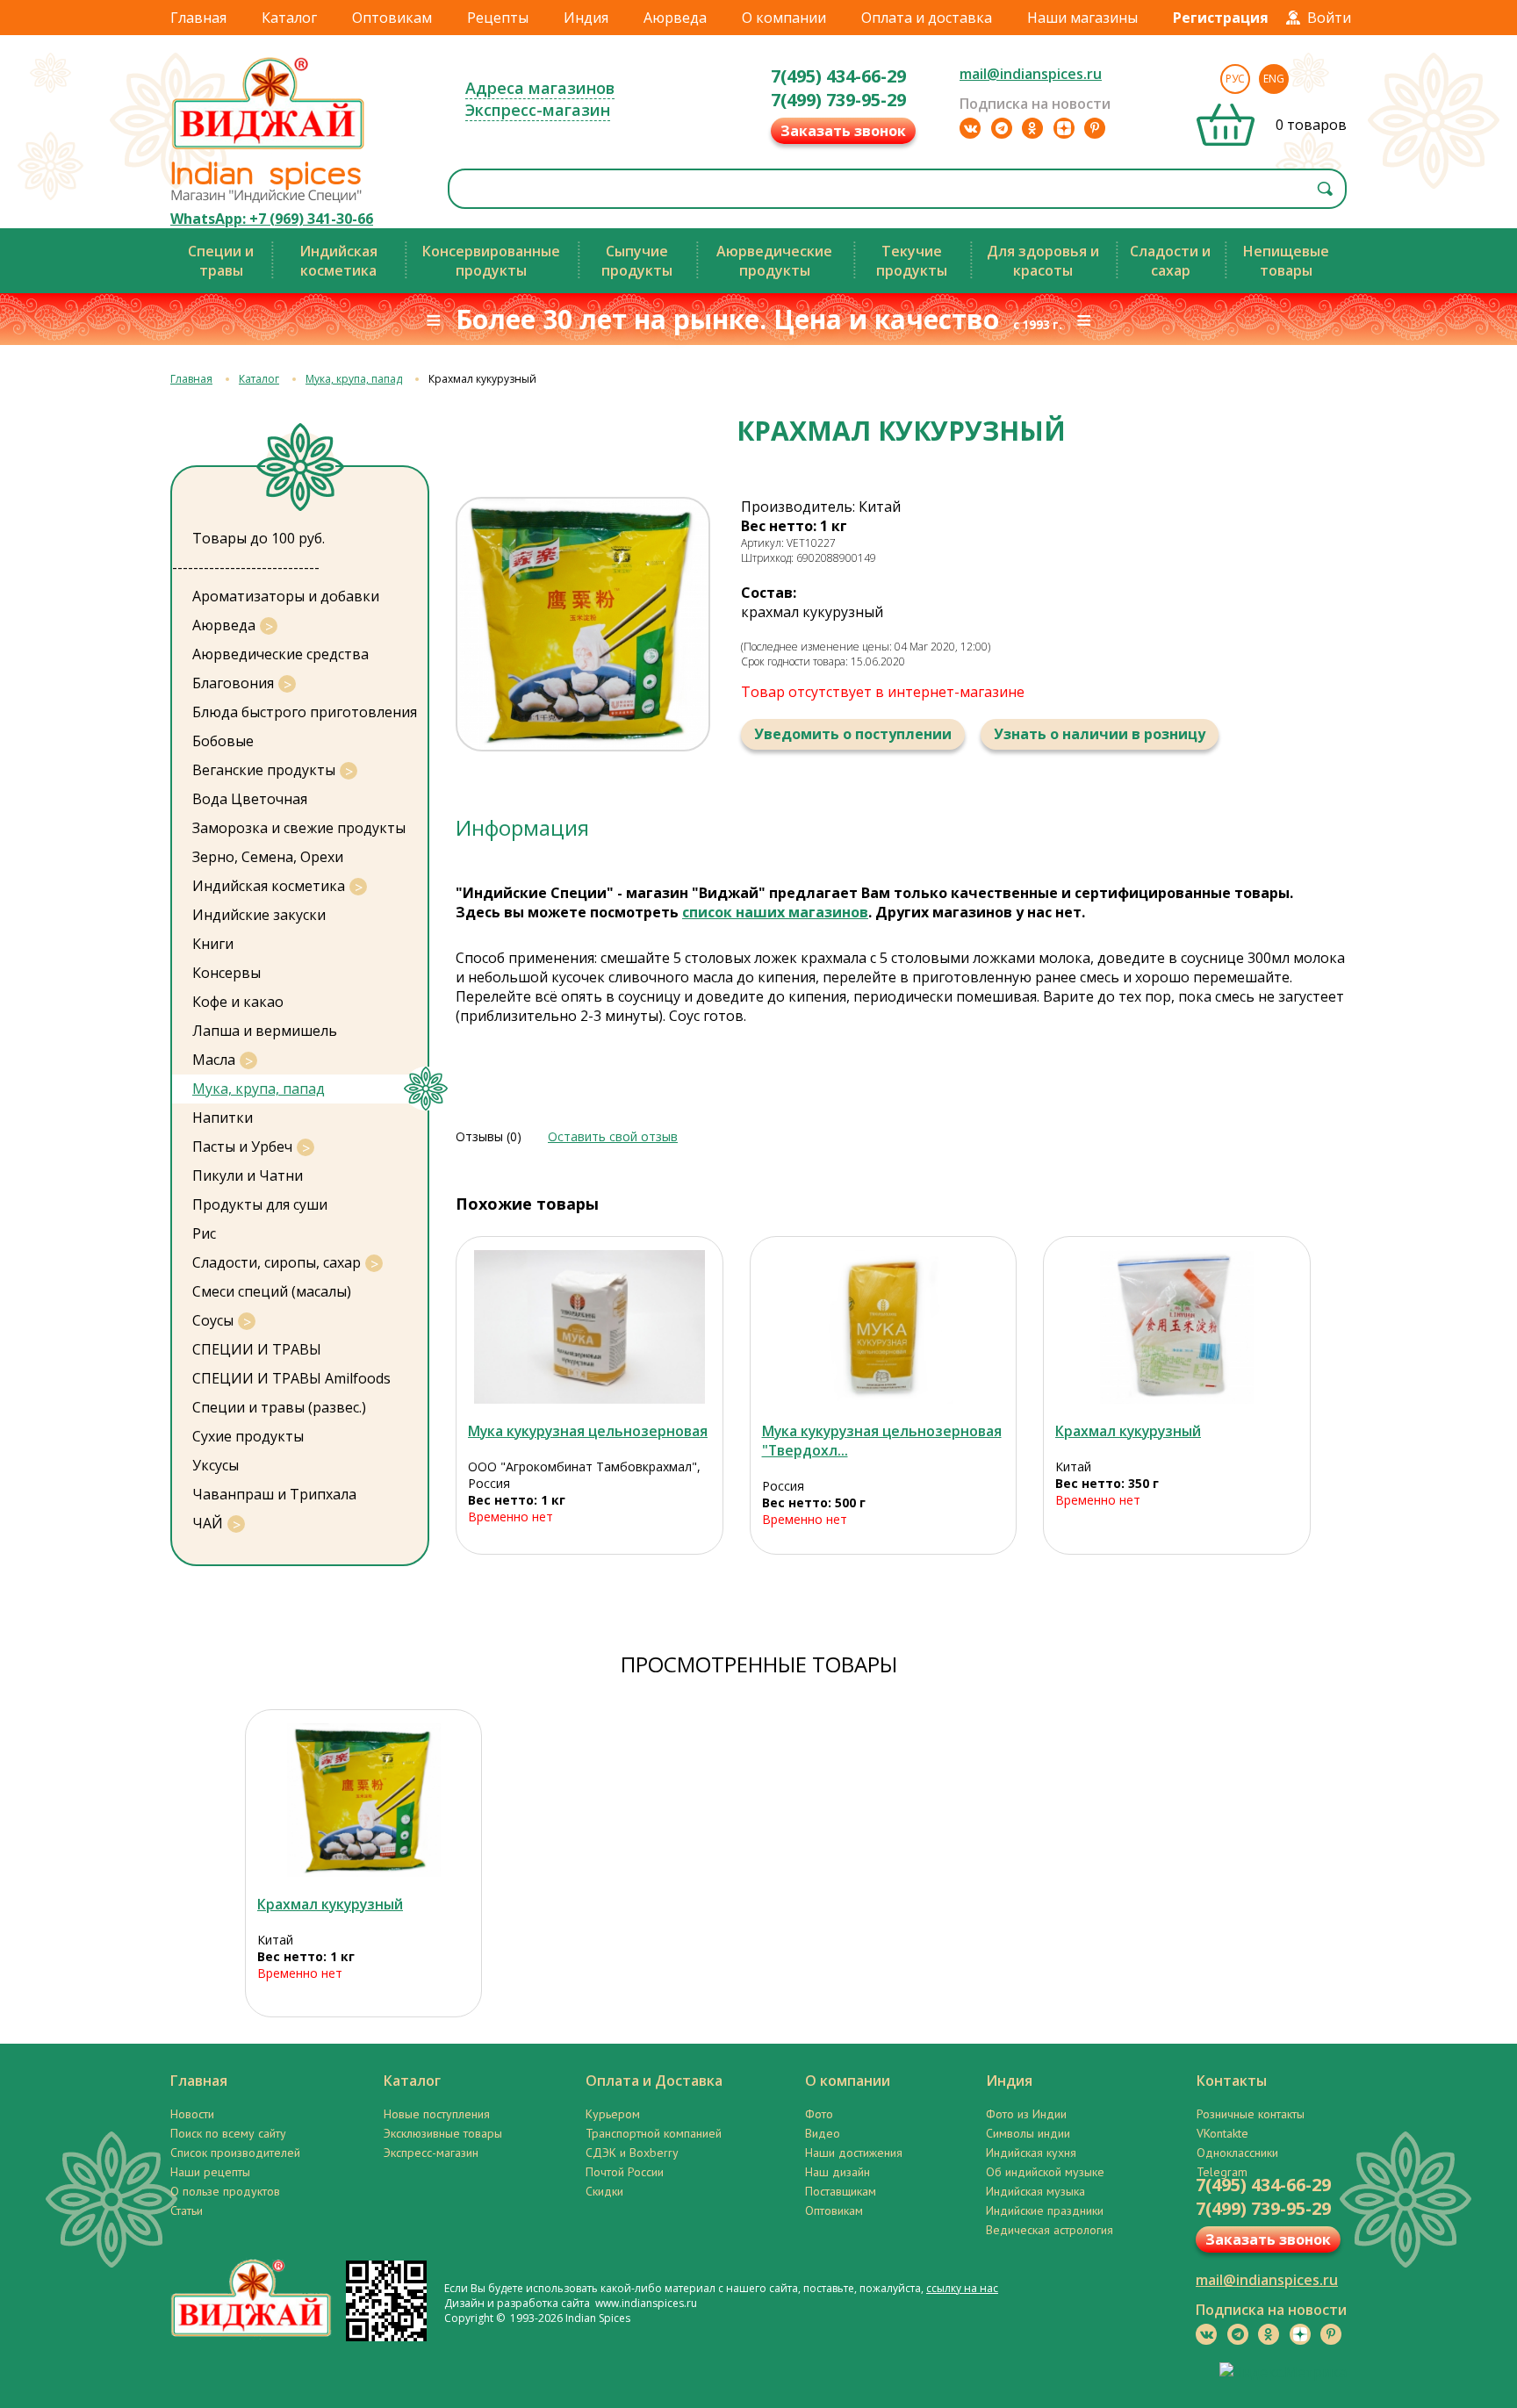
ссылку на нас (962, 2288)
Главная (198, 18)
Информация (522, 827)
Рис (204, 1233)
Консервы (226, 973)
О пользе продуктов (225, 2191)
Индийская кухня (1031, 2153)
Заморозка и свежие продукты (299, 828)
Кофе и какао (238, 1002)
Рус (1235, 79)
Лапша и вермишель (265, 1031)
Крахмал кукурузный (1128, 1431)
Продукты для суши (260, 1204)
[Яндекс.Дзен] (1064, 128)
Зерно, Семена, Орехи (268, 857)
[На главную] (269, 148)
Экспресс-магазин (538, 110)
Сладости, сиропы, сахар (277, 1262)
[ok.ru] (1032, 128)
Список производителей (235, 2153)
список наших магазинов (775, 912)
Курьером (613, 2114)
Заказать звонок (843, 131)
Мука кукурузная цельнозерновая (588, 1431)
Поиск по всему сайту (228, 2133)
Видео (823, 2133)
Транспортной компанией (654, 2133)
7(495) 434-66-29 (838, 76)
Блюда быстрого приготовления (305, 712)
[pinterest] (1095, 128)
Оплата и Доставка (654, 2081)
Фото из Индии (1026, 2114)
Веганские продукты (264, 770)
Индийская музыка (1035, 2191)
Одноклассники (1237, 2153)
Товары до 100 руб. (259, 538)
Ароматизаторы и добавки (286, 596)
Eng (1274, 79)
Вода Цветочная (250, 799)
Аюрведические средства (280, 654)
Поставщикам (841, 2191)
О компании (784, 18)
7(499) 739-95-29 (838, 100)
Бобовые (223, 741)
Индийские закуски (259, 915)
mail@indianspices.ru (1031, 74)
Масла (214, 1060)
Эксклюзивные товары (443, 2133)
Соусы (213, 1320)
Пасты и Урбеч (242, 1146)
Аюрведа (675, 18)
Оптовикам (392, 18)
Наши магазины (1082, 18)
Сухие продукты (248, 1436)
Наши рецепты (210, 2172)
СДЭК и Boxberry (632, 2153)
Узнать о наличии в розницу (1100, 734)
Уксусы (216, 1465)
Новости (192, 2114)
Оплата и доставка (927, 18)
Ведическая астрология (1050, 2230)
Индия (586, 18)
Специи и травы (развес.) (279, 1407)
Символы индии (1028, 2133)
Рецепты (498, 18)
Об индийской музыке (1045, 2172)
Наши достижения (854, 2153)
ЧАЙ (208, 1523)
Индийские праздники (1045, 2210)
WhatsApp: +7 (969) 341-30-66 (272, 219)
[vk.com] (970, 128)
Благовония (233, 683)
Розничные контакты (1251, 2114)
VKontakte (1222, 2133)
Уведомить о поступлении (853, 734)
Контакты (1232, 2081)
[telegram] (1002, 128)
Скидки (604, 2191)
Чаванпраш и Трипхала (274, 1494)
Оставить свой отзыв (613, 1136)
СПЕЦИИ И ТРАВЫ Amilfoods (291, 1378)
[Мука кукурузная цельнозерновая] (590, 1327)
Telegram (1222, 2172)
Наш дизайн (838, 2172)
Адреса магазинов (540, 88)
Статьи (187, 2210)
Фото (819, 2114)
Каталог (289, 18)
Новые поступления (437, 2114)
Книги (213, 944)
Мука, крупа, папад (354, 379)
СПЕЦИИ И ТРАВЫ (257, 1349)
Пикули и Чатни (248, 1175)
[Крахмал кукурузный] (1177, 1327)
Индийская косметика (269, 886)
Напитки (223, 1118)
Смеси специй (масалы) (272, 1291)
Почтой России (625, 2172)
